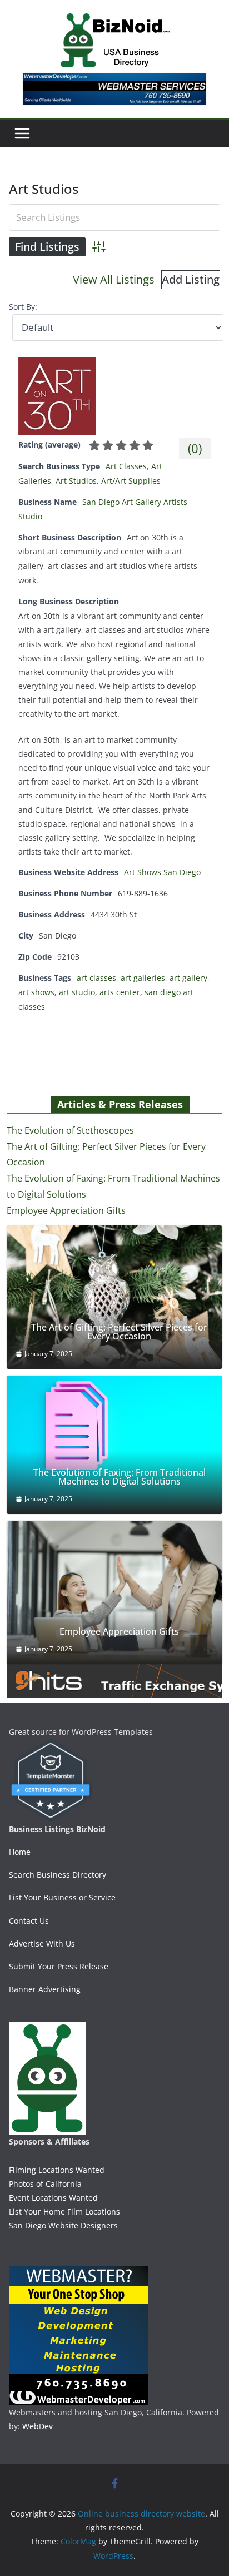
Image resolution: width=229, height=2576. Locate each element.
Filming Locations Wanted (57, 2170)
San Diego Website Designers (63, 2225)
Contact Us (29, 1921)
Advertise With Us (42, 1944)
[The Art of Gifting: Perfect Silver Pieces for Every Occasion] (114, 1297)
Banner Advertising (45, 1989)
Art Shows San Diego (162, 872)
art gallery (188, 978)
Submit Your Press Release (59, 1966)
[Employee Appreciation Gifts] (114, 1592)
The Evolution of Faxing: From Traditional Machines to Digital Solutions (120, 1477)
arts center (120, 992)
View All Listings (114, 279)
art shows (36, 992)
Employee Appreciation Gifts (66, 1210)
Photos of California (45, 2184)
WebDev (38, 2426)
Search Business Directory (58, 1875)
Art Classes (126, 466)
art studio (77, 992)
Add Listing (191, 279)
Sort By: (23, 307)
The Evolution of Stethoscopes (70, 1130)
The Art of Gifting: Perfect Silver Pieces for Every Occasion (119, 1332)
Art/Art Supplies (131, 481)
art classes (96, 978)
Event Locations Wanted (53, 2198)
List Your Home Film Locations (64, 2212)
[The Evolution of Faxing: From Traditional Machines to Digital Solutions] (114, 1445)
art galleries (143, 978)
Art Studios (76, 481)
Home (20, 1852)
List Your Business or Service (62, 1897)
